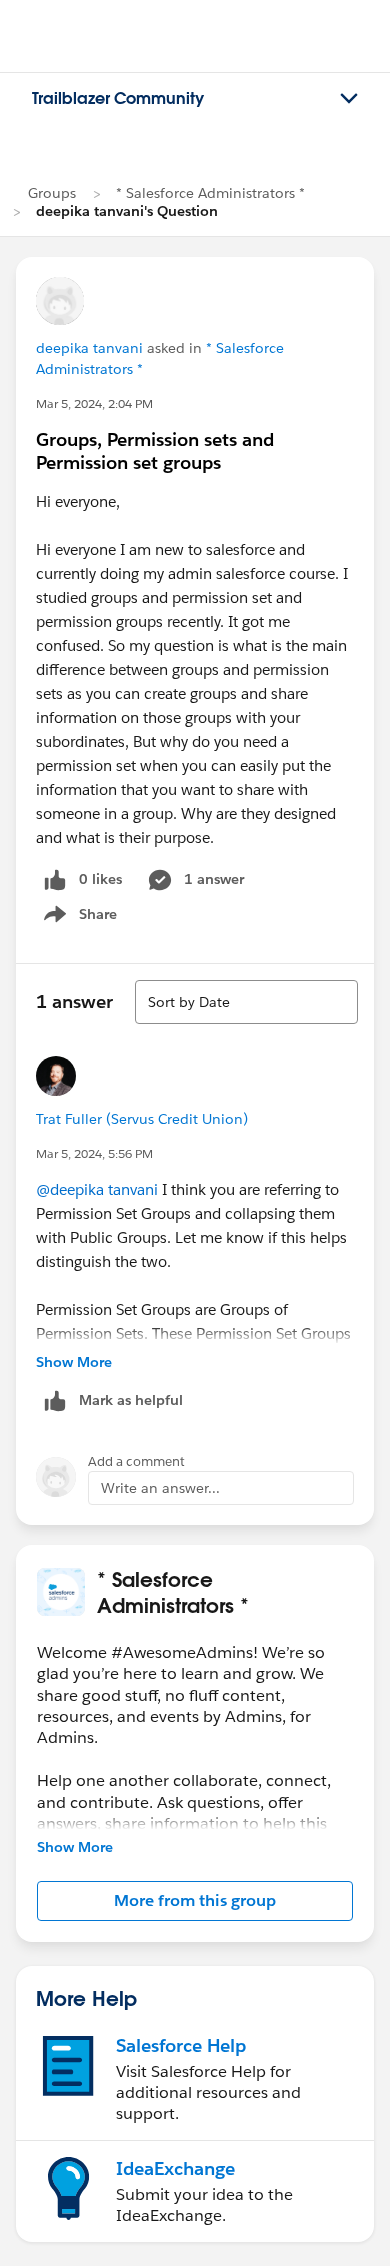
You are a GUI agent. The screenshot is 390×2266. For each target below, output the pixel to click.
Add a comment (136, 1461)
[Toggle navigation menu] (349, 99)
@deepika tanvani (97, 1189)
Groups (52, 193)
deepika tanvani (89, 348)
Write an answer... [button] (160, 1488)
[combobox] (246, 1002)
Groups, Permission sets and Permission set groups (155, 451)
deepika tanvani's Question (127, 211)
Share (77, 918)
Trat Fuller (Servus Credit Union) (142, 1119)
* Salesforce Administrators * (210, 193)
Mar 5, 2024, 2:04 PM (94, 403)
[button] (195, 1901)
